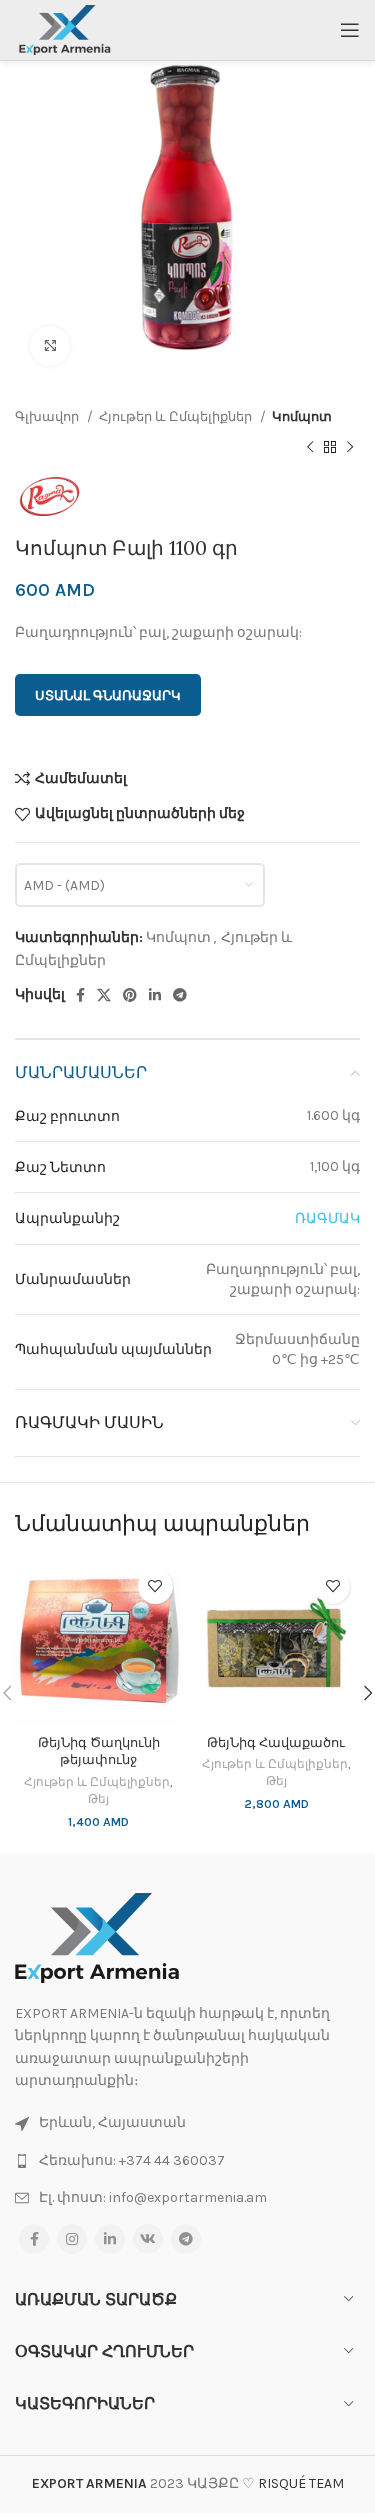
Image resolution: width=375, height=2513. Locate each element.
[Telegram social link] (180, 995)
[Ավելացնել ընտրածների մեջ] (155, 1586)
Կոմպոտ (302, 416)
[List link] (187, 2161)
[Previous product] (310, 447)
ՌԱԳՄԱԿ (327, 1218)
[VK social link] (148, 2239)
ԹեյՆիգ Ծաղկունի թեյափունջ (99, 1751)
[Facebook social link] (80, 995)
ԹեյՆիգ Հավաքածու (276, 1742)
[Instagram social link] (72, 2239)
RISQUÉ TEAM (301, 2483)
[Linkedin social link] (155, 995)
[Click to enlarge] (50, 346)
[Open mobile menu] (350, 30)
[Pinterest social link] (130, 995)
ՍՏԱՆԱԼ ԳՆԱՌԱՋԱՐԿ (108, 695)
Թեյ (98, 1799)
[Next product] (350, 447)
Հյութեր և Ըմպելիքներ (177, 416)
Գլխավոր (48, 416)
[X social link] (104, 995)
